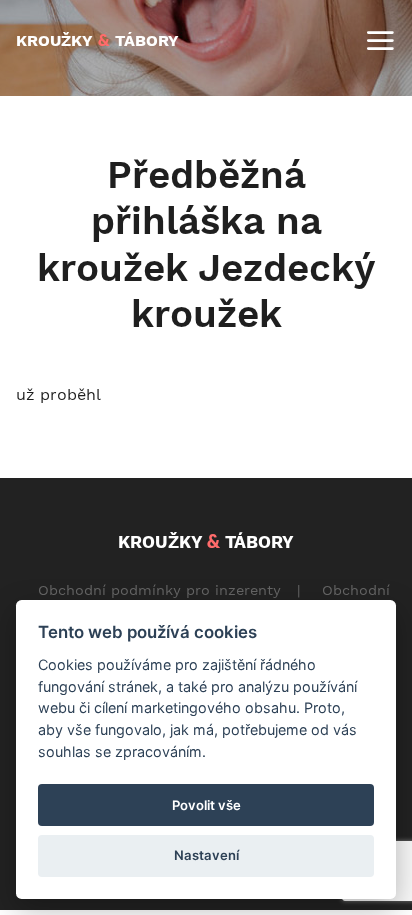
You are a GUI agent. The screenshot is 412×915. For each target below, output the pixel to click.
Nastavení (206, 855)
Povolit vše (206, 805)
